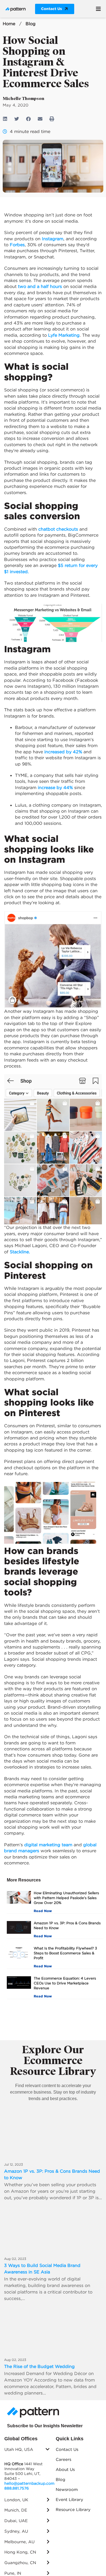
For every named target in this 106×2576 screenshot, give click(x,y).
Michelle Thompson (24, 98)
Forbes (17, 245)
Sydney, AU (16, 2531)
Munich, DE (16, 2510)
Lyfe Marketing (64, 335)
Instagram (53, 239)
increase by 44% (55, 787)
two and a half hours (40, 286)
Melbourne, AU (19, 2542)
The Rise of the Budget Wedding (39, 2366)
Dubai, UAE (16, 2521)
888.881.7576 (17, 2488)
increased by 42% (63, 752)
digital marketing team (48, 1845)
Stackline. (20, 1252)
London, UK (16, 2500)
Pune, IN (13, 2573)
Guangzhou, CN (20, 2563)
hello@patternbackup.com (29, 2483)
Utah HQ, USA (19, 2449)
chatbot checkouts (58, 529)
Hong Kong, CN (20, 2552)
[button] (99, 9)
